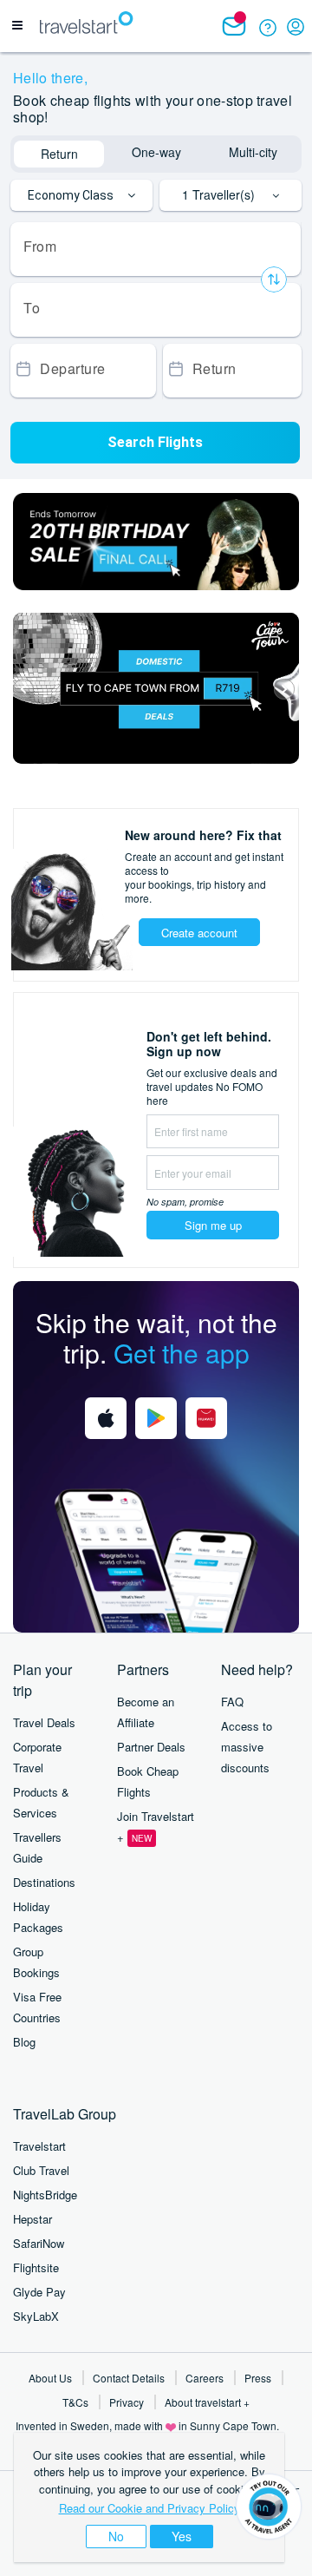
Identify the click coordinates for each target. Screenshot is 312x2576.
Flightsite (36, 2267)
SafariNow (39, 2243)
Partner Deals (151, 1747)
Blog (24, 2042)
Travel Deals (44, 1722)
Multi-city (253, 152)
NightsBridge (45, 2195)
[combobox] (156, 249)
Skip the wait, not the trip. (156, 1337)
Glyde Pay (39, 2292)
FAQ (232, 1702)
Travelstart (39, 2146)
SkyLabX (36, 2316)
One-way (156, 152)
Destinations (44, 1882)
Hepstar (32, 2219)
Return (59, 154)
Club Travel (41, 2170)
